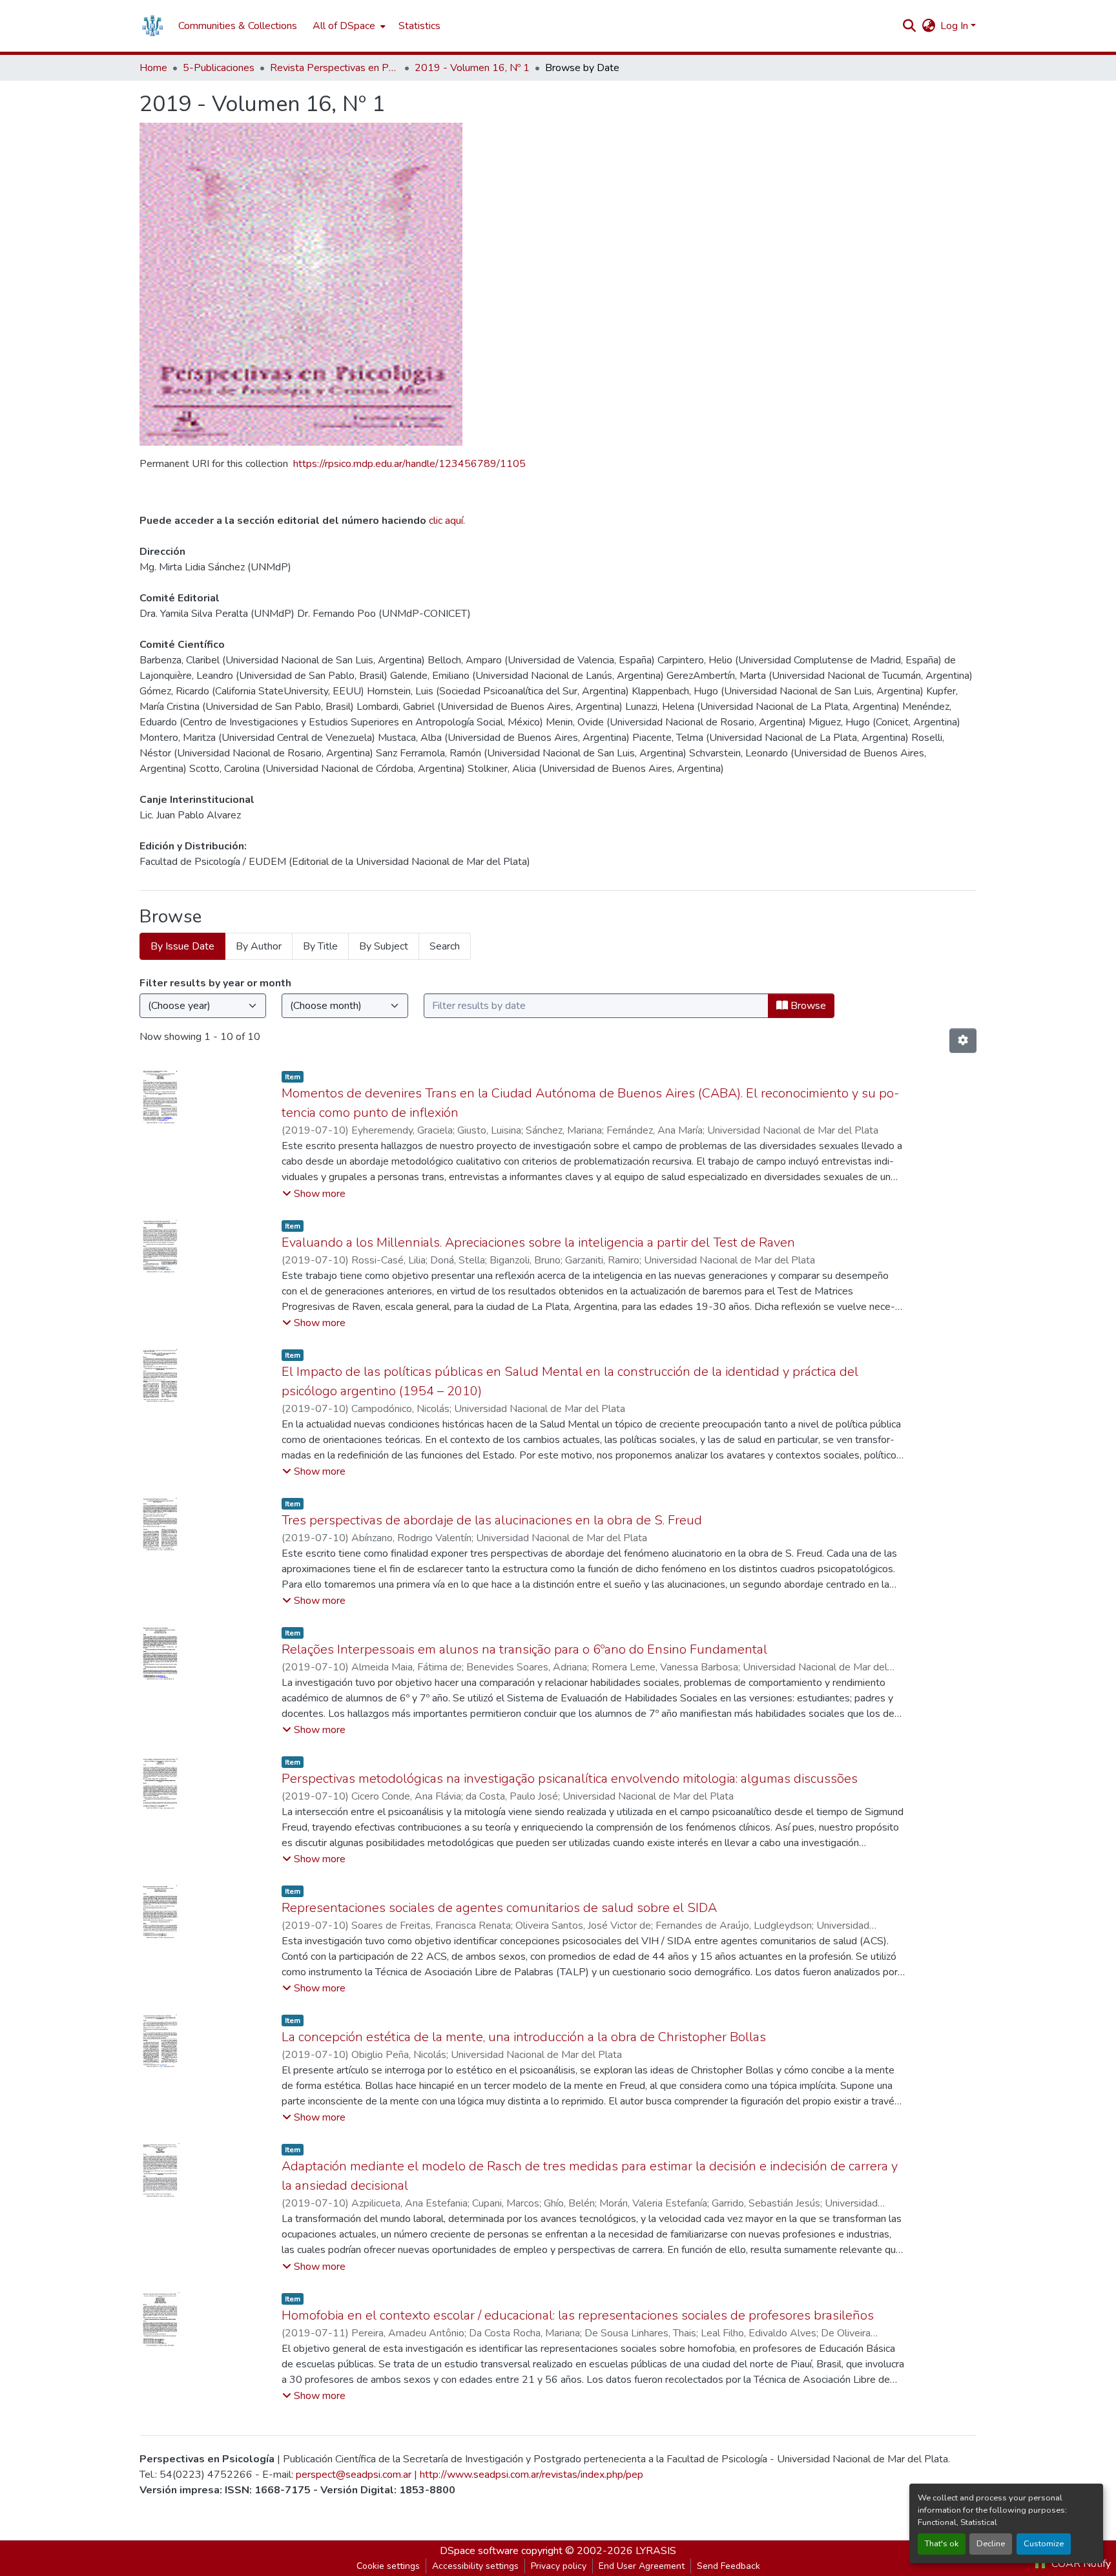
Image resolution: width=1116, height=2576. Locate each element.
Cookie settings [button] (388, 2566)
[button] (152, 26)
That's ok (942, 2544)
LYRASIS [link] (656, 2551)
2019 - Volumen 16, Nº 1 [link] (472, 68)
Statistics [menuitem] (419, 26)
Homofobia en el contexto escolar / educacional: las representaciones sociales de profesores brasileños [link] (578, 2315)
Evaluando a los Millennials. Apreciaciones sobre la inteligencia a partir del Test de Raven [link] (538, 1242)
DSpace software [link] (479, 2551)
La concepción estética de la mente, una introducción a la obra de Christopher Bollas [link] (524, 2037)
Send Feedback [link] (728, 2566)
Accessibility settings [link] (475, 2566)
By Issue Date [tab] (182, 946)
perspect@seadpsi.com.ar (354, 2475)
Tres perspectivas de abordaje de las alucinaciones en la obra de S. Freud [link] (492, 1520)
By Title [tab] (320, 946)
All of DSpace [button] (344, 26)
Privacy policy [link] (559, 2566)
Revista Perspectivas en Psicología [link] (335, 68)
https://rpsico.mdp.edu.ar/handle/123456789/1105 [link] (409, 464)
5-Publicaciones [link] (219, 68)
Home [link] (153, 68)
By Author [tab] (259, 946)
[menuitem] (348, 26)
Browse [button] (807, 1006)
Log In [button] (956, 26)
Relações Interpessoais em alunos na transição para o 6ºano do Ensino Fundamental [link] (524, 1649)
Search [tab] (445, 946)
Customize (1044, 2544)
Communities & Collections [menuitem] (238, 26)
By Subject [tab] (384, 946)
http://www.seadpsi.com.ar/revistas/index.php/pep (532, 2475)
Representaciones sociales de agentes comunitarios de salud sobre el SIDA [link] (499, 1908)
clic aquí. (447, 521)
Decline (991, 2544)
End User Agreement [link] (642, 2566)
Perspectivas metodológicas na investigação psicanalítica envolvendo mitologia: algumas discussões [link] (570, 1779)
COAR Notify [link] (1080, 2564)
